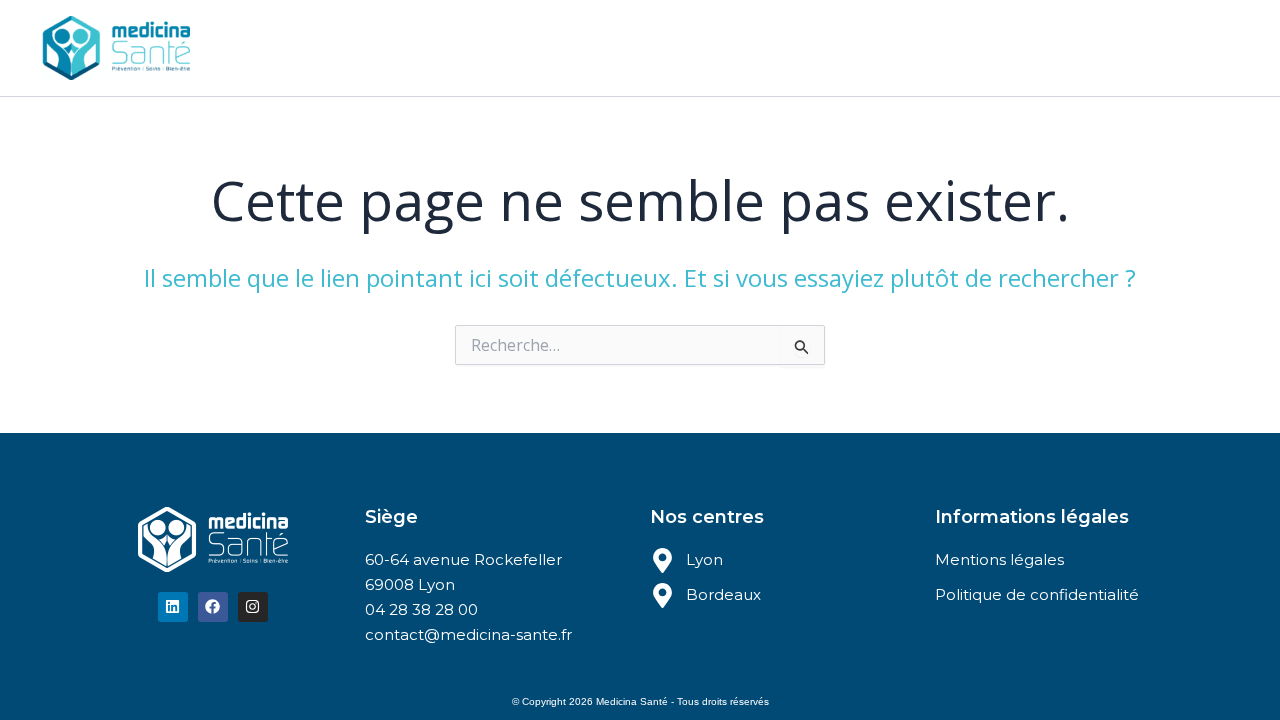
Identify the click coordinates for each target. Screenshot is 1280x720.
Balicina (690, 47)
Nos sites (484, 47)
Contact (780, 47)
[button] (528, 48)
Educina (599, 47)
